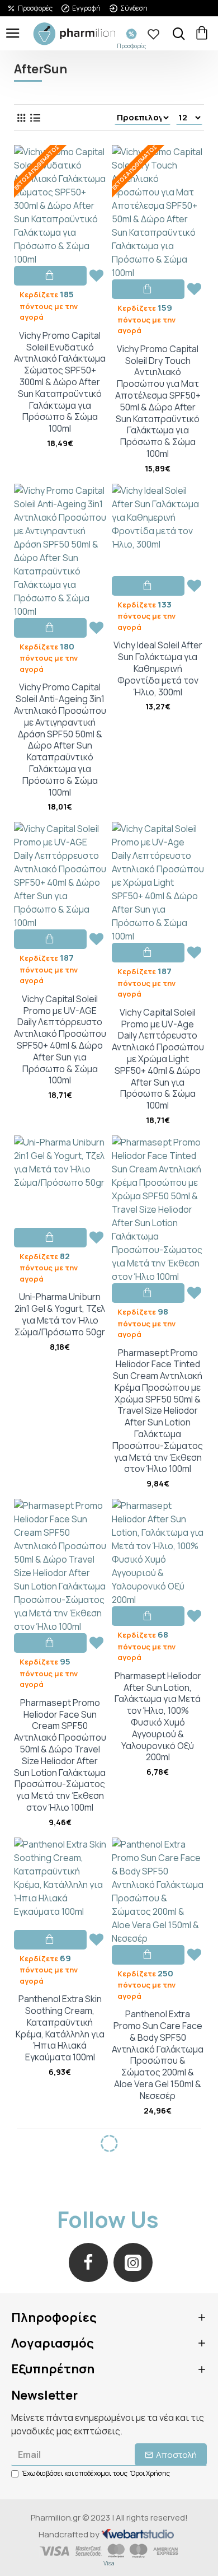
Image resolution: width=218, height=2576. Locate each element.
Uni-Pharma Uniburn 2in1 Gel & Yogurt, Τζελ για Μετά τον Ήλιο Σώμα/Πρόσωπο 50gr (60, 1314)
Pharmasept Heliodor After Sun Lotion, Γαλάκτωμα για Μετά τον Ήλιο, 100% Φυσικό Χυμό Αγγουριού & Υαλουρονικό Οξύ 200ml (158, 1717)
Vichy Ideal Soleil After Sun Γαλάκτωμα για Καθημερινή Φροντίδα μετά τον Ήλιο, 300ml (158, 668)
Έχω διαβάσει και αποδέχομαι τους (96, 2473)
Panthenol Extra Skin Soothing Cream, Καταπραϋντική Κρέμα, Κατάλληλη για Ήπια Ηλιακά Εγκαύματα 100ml (60, 2028)
